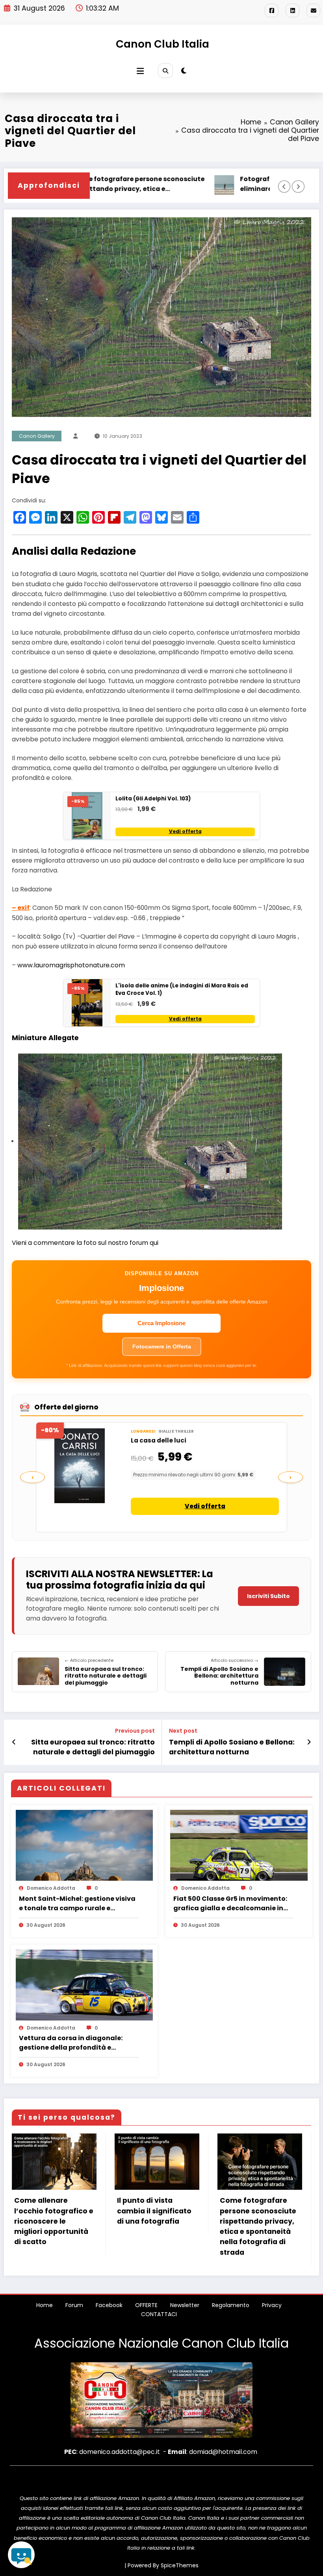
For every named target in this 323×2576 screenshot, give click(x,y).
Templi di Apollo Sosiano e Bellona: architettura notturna (232, 1747)
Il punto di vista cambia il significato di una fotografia (154, 2211)
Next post (183, 1731)
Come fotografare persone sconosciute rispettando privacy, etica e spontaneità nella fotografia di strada (258, 2226)
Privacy (272, 2305)
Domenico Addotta (51, 1888)
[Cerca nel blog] (21, 2555)
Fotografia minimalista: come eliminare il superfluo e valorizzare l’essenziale (217, 184)
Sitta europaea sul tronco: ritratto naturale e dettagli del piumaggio (93, 1747)
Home (45, 2305)
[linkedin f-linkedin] (292, 10)
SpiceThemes (180, 2565)
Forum (74, 2305)
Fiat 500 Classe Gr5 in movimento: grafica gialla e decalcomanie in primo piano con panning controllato (230, 1904)
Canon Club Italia (162, 44)
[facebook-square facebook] (272, 10)
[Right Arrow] (298, 186)
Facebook (109, 2305)
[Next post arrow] (309, 1742)
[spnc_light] (184, 71)
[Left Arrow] (284, 186)
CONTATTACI (159, 2314)
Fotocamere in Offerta (162, 1346)
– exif (21, 908)
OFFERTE (146, 2305)
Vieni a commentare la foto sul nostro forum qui (85, 1243)
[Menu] (140, 71)
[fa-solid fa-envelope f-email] (313, 10)
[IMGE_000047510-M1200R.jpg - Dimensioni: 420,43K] (150, 1141)
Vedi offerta (185, 832)
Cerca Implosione (161, 1323)
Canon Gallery (37, 436)
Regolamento (231, 2305)
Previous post (135, 1731)
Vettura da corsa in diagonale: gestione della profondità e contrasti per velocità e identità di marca (77, 2043)
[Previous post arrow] (14, 1742)
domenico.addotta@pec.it (120, 2452)
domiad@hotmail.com (223, 2452)
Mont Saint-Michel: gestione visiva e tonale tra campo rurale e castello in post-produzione (77, 1904)
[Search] (165, 71)
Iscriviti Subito (268, 1596)
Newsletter (185, 2305)
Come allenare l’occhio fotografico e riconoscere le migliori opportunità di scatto (54, 2221)
